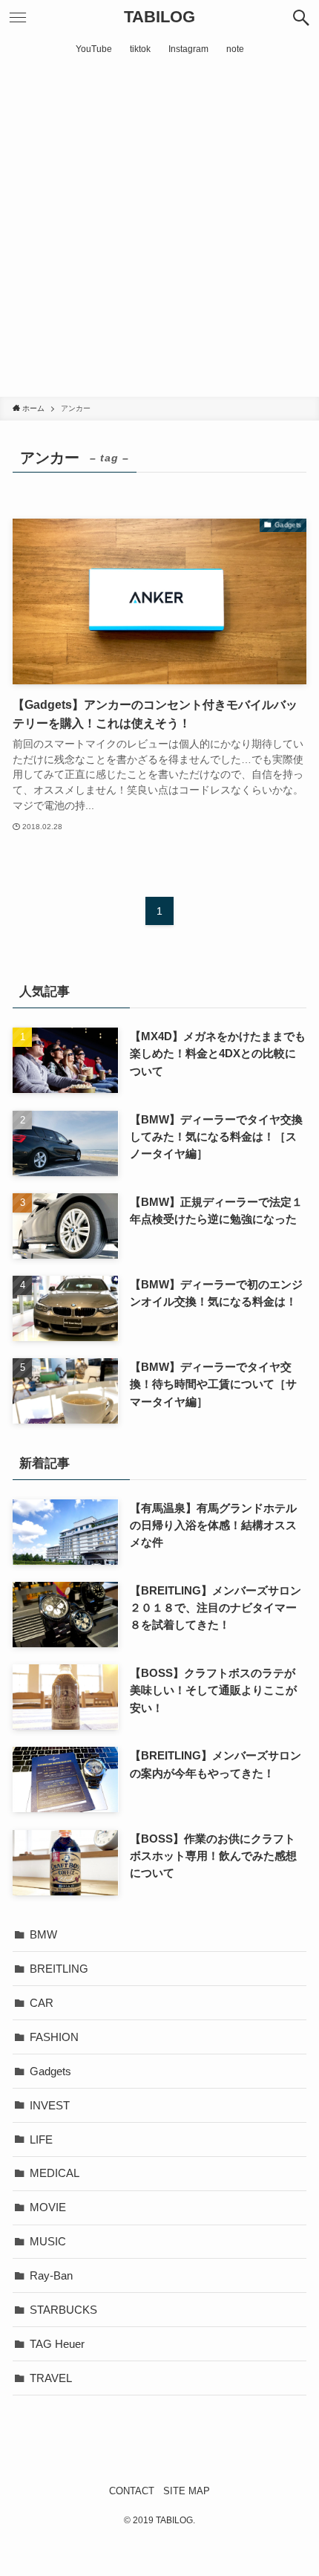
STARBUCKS (63, 2310)
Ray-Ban (51, 2275)
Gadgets (50, 2071)
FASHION (54, 2037)
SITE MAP (187, 2491)
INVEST (50, 2105)
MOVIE (48, 2207)
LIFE (41, 2139)
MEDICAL (55, 2173)
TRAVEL (51, 2378)
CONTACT (132, 2491)
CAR (42, 2003)
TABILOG (159, 18)
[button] (301, 18)
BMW (43, 1934)
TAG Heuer (57, 2344)
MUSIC (48, 2241)
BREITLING (59, 1969)
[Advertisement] (159, 230)
